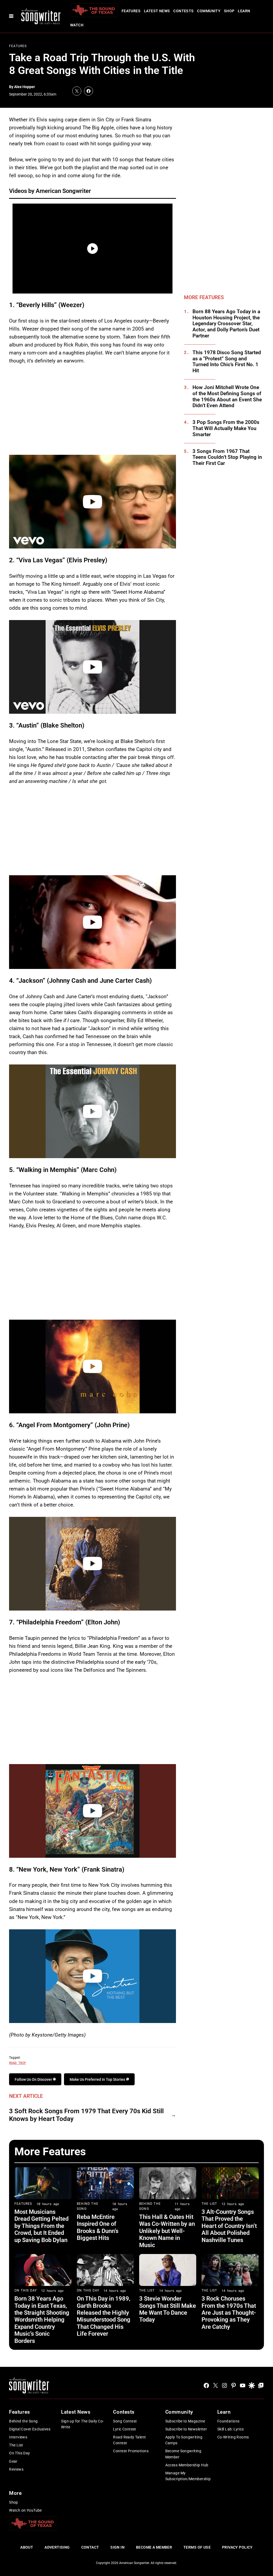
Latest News (157, 11)
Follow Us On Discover (34, 2079)
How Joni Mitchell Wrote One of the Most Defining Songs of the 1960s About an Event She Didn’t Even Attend (227, 397)
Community (209, 11)
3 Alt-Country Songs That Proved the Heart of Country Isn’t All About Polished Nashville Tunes (229, 2226)
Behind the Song (23, 2421)
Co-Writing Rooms (233, 2437)
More (15, 2493)
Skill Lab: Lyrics (231, 2429)
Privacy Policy (237, 2547)
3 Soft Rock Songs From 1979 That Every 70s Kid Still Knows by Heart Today (86, 2115)
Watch (77, 25)
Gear (13, 2461)
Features (131, 11)
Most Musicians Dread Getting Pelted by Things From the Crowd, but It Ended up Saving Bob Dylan (41, 2226)
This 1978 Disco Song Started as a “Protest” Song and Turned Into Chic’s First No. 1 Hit (227, 362)
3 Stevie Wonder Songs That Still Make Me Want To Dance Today (168, 2309)
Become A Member (154, 2547)
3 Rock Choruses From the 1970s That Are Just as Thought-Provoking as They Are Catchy (229, 2313)
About (27, 2547)
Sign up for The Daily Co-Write (83, 2424)
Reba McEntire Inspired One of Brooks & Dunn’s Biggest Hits (98, 2227)
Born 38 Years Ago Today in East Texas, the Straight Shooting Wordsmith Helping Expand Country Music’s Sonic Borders (42, 2320)
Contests (183, 11)
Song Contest (125, 2421)
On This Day (26, 2290)
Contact (90, 2547)
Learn (244, 11)
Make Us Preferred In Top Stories (98, 2079)
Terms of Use (197, 2547)
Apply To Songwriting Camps (184, 2440)
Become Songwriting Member (183, 2454)
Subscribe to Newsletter (186, 2429)
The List (209, 2204)
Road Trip (17, 2063)
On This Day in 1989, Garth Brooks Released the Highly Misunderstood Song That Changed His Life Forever (104, 2316)
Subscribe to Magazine (185, 2421)
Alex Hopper (25, 87)
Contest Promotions (131, 2451)
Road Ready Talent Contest (129, 2440)
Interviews (18, 2437)
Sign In (117, 2547)
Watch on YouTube (25, 2510)
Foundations (228, 2421)
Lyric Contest (125, 2429)
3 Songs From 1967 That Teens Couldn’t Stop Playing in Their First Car (227, 457)
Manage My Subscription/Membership (188, 2476)
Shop (229, 11)
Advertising (57, 2547)
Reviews (16, 2469)
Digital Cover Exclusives (30, 2429)
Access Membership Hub (187, 2465)
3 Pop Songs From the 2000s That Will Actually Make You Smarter (226, 428)
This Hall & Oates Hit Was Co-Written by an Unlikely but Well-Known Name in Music (167, 2231)
